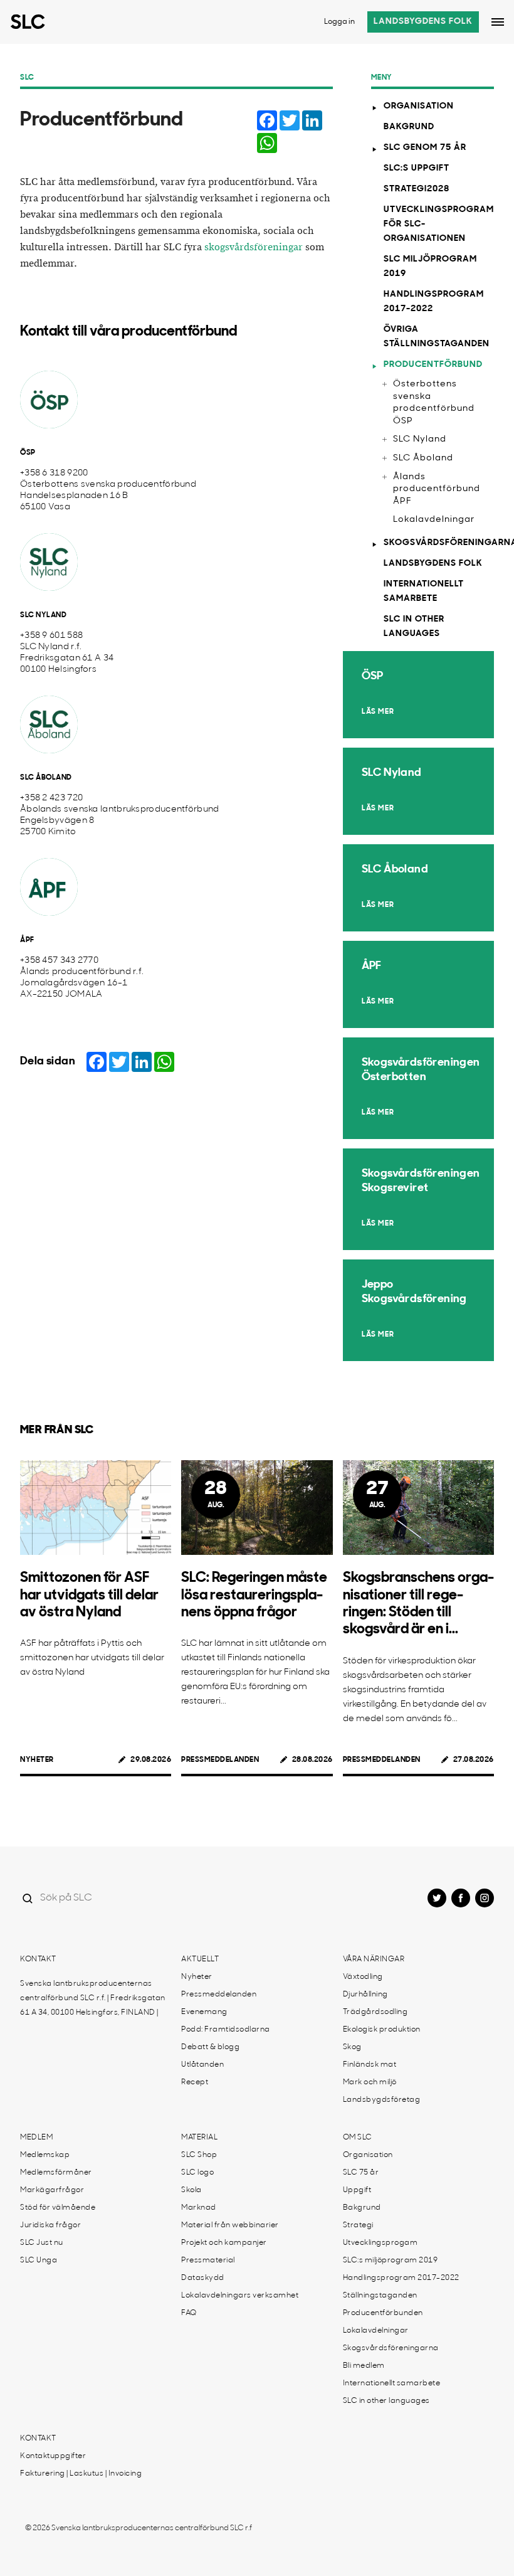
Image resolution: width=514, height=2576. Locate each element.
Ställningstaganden (380, 2296)
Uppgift (357, 2190)
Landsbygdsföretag (382, 2100)
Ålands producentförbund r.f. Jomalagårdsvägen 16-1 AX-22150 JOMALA (82, 983)
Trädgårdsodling (375, 2012)
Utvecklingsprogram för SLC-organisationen (439, 224)
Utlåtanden (202, 2065)
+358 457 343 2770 (59, 961)
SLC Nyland (420, 439)
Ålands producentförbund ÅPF (437, 489)
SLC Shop (199, 2155)
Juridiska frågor (50, 2225)
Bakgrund (409, 127)
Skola (191, 2190)
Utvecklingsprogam (380, 2243)
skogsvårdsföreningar (254, 247)
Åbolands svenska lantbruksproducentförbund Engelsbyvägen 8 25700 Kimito (120, 821)
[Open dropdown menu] (498, 22)
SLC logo (197, 2173)
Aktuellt (200, 1959)
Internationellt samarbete (424, 591)
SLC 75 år (361, 2173)
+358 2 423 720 (51, 798)
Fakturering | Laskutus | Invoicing (81, 2474)
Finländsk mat (370, 2065)
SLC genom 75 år (425, 148)
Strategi (358, 2225)
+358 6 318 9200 (54, 473)
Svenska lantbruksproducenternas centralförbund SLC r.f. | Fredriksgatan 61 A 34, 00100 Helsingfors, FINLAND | (93, 1998)
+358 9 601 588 (51, 636)
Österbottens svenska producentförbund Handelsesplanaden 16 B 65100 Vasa (108, 496)
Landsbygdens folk (423, 22)
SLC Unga (39, 2261)
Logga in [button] (339, 22)
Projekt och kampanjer (224, 2243)
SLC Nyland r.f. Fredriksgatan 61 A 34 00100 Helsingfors (67, 658)
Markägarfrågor (52, 2190)
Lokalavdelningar (434, 520)
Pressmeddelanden (220, 1760)
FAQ (189, 2313)
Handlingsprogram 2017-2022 (434, 302)
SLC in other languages (414, 627)
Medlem (36, 2138)
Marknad (199, 2208)
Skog (352, 2047)
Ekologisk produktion (382, 2030)
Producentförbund (433, 365)
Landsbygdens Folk (433, 564)
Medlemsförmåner (56, 2173)
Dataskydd (203, 2278)
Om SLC (358, 2138)
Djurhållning (365, 1995)
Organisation (419, 106)
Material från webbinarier (230, 2225)
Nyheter (37, 1760)
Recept (195, 2082)
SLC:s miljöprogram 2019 (391, 2261)
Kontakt (38, 1959)
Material (199, 2138)
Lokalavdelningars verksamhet (240, 2296)
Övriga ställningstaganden (437, 337)
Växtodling (363, 1977)
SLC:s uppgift (417, 168)
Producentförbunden (383, 2313)
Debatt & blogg (210, 2047)
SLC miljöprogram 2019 (430, 267)
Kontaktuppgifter (53, 2456)
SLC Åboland (423, 458)
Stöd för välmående (58, 2208)
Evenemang (204, 2012)
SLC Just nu (42, 2243)
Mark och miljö (370, 2082)
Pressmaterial (208, 2261)
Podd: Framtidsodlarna (226, 2030)
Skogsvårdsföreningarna (439, 543)
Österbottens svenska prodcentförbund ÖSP (434, 403)
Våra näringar (374, 1959)
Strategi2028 (417, 189)
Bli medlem (364, 2366)
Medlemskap (45, 2155)
